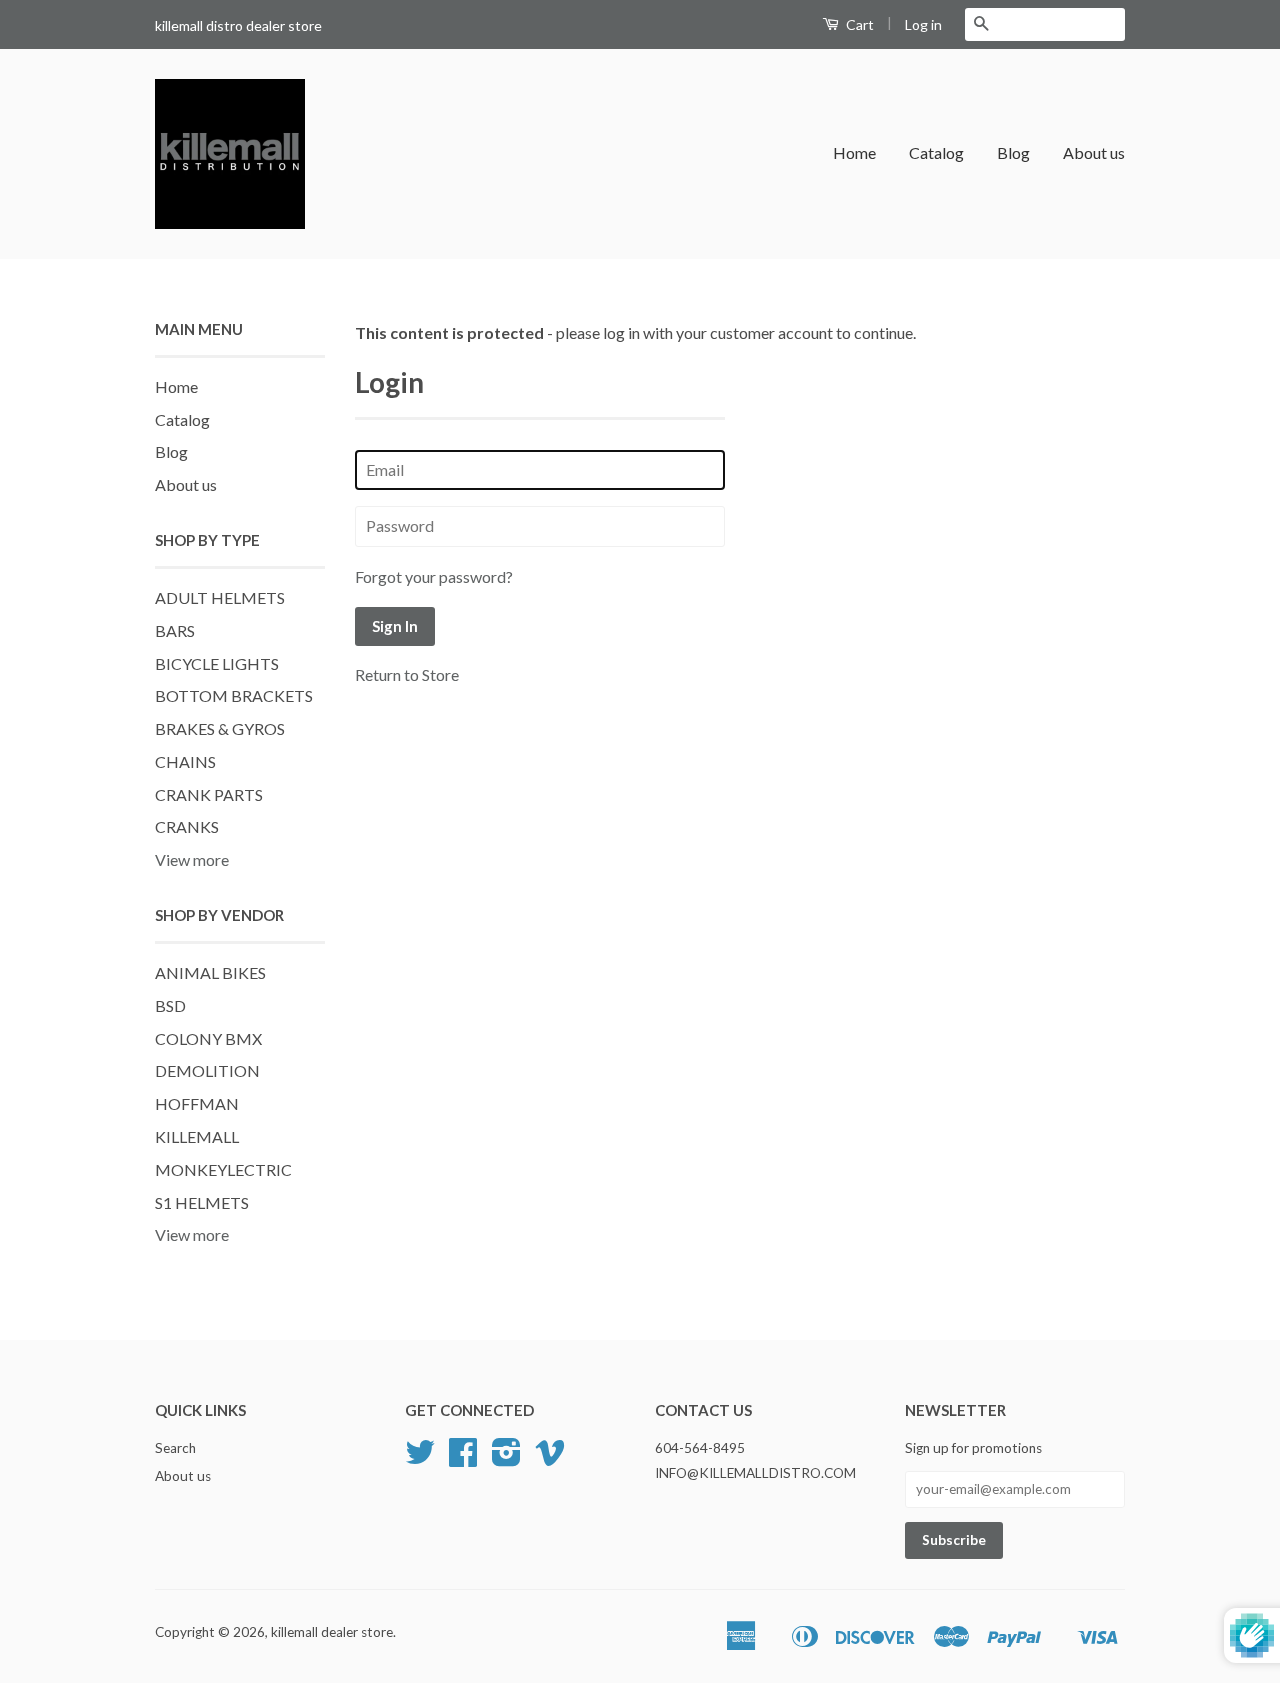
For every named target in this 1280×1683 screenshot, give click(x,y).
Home (854, 152)
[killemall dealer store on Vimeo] (550, 1459)
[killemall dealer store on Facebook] (463, 1459)
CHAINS (185, 761)
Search (175, 1448)
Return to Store (407, 674)
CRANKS (187, 826)
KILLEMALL (197, 1136)
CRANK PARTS (209, 794)
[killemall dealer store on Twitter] (420, 1459)
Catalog (936, 152)
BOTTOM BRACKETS (234, 695)
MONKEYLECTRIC (223, 1169)
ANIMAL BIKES (210, 972)
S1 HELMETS (202, 1202)
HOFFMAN (197, 1103)
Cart (858, 24)
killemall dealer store (332, 1632)
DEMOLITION (207, 1070)
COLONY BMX (208, 1038)
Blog (1013, 152)
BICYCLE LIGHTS (217, 663)
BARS (175, 630)
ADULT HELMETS (220, 597)
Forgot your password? (434, 576)
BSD (170, 1005)
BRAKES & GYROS (220, 728)
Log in (923, 24)
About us (1094, 152)
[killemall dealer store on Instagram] (506, 1459)
